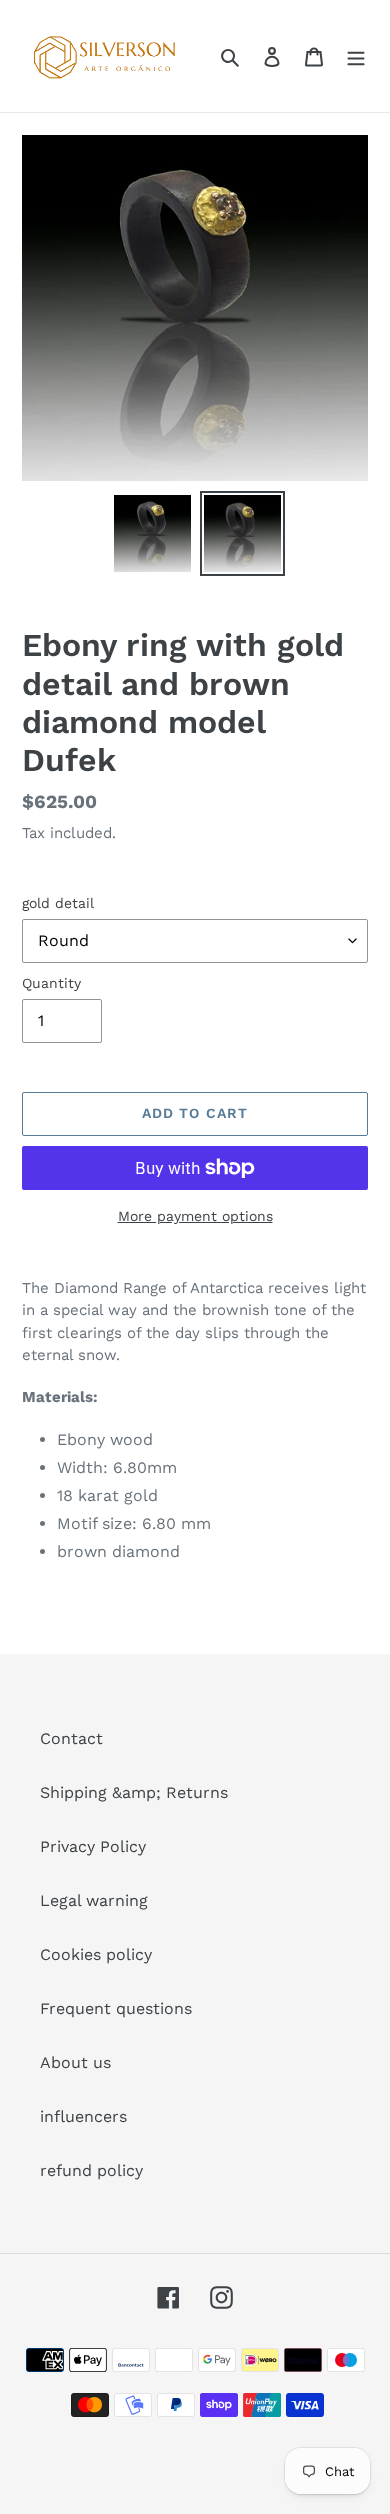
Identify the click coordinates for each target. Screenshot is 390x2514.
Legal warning (94, 1900)
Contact (71, 1738)
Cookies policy (96, 1954)
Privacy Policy (93, 1846)
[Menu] (356, 56)
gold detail (58, 903)
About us (75, 2062)
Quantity (51, 983)
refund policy (91, 2170)
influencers (83, 2116)
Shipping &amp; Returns (134, 1792)
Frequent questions (116, 2008)
